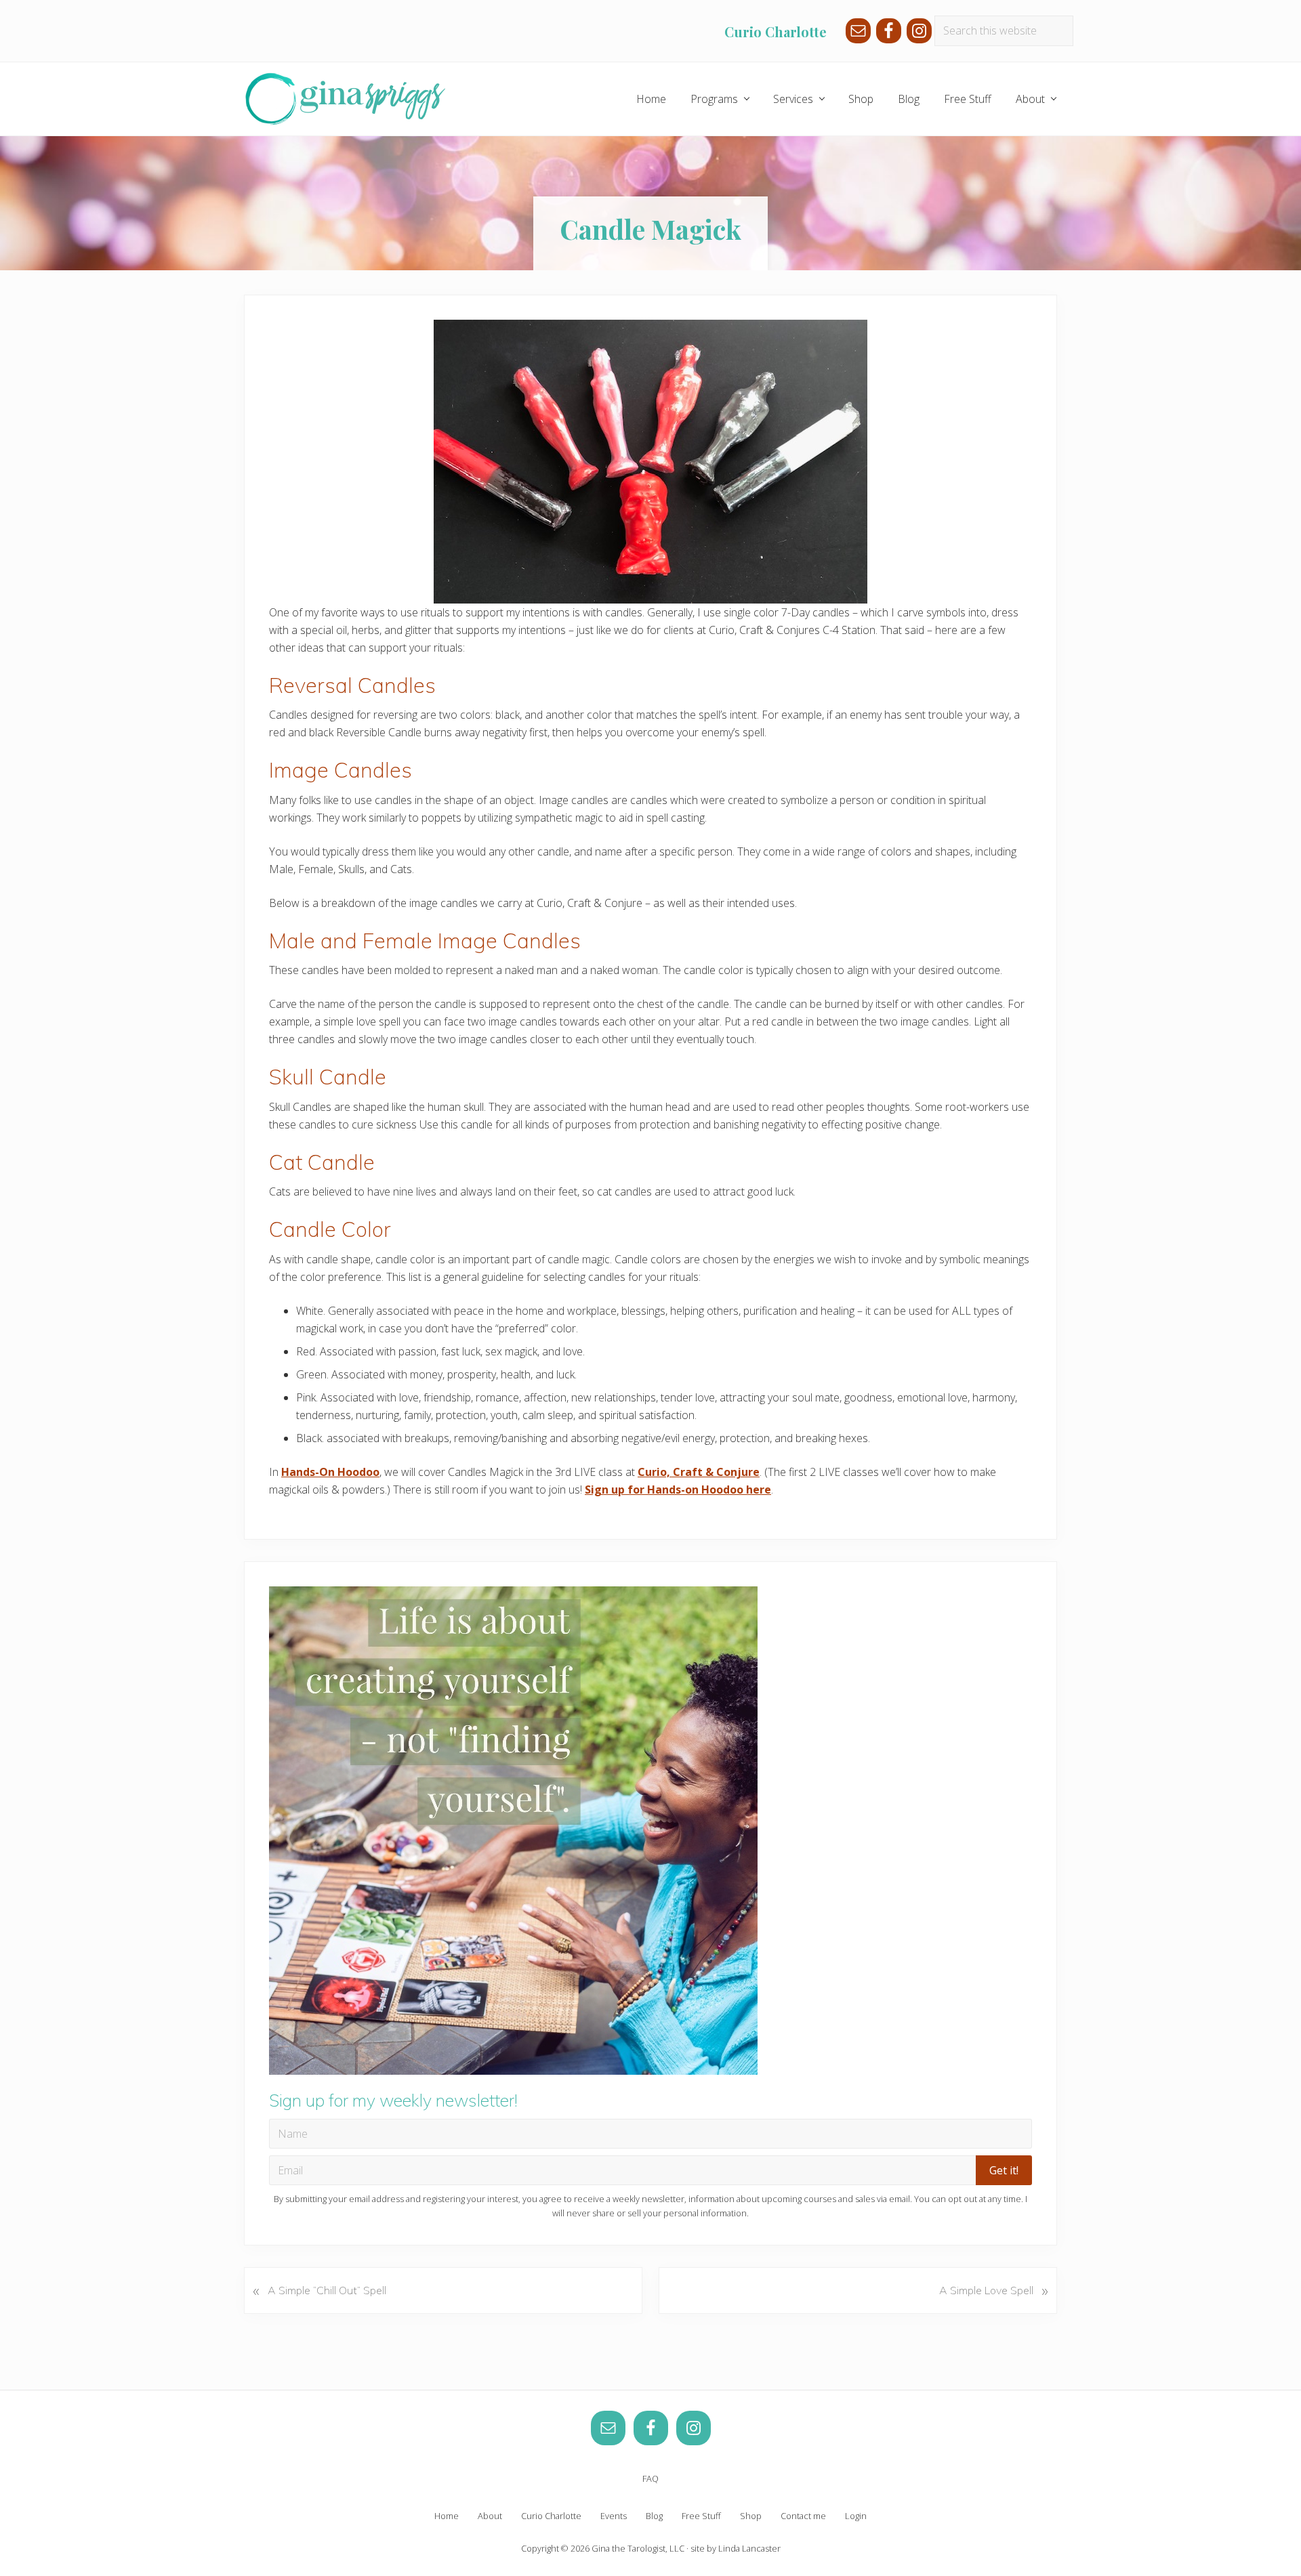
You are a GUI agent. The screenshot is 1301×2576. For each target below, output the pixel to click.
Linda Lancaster (749, 2548)
